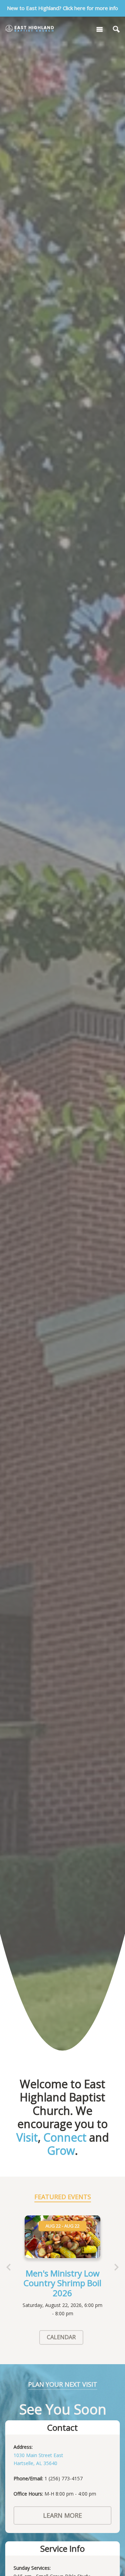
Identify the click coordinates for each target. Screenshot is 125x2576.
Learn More (62, 2515)
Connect (65, 2137)
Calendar (61, 2337)
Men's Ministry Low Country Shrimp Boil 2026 (62, 2283)
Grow (61, 2150)
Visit (27, 2137)
